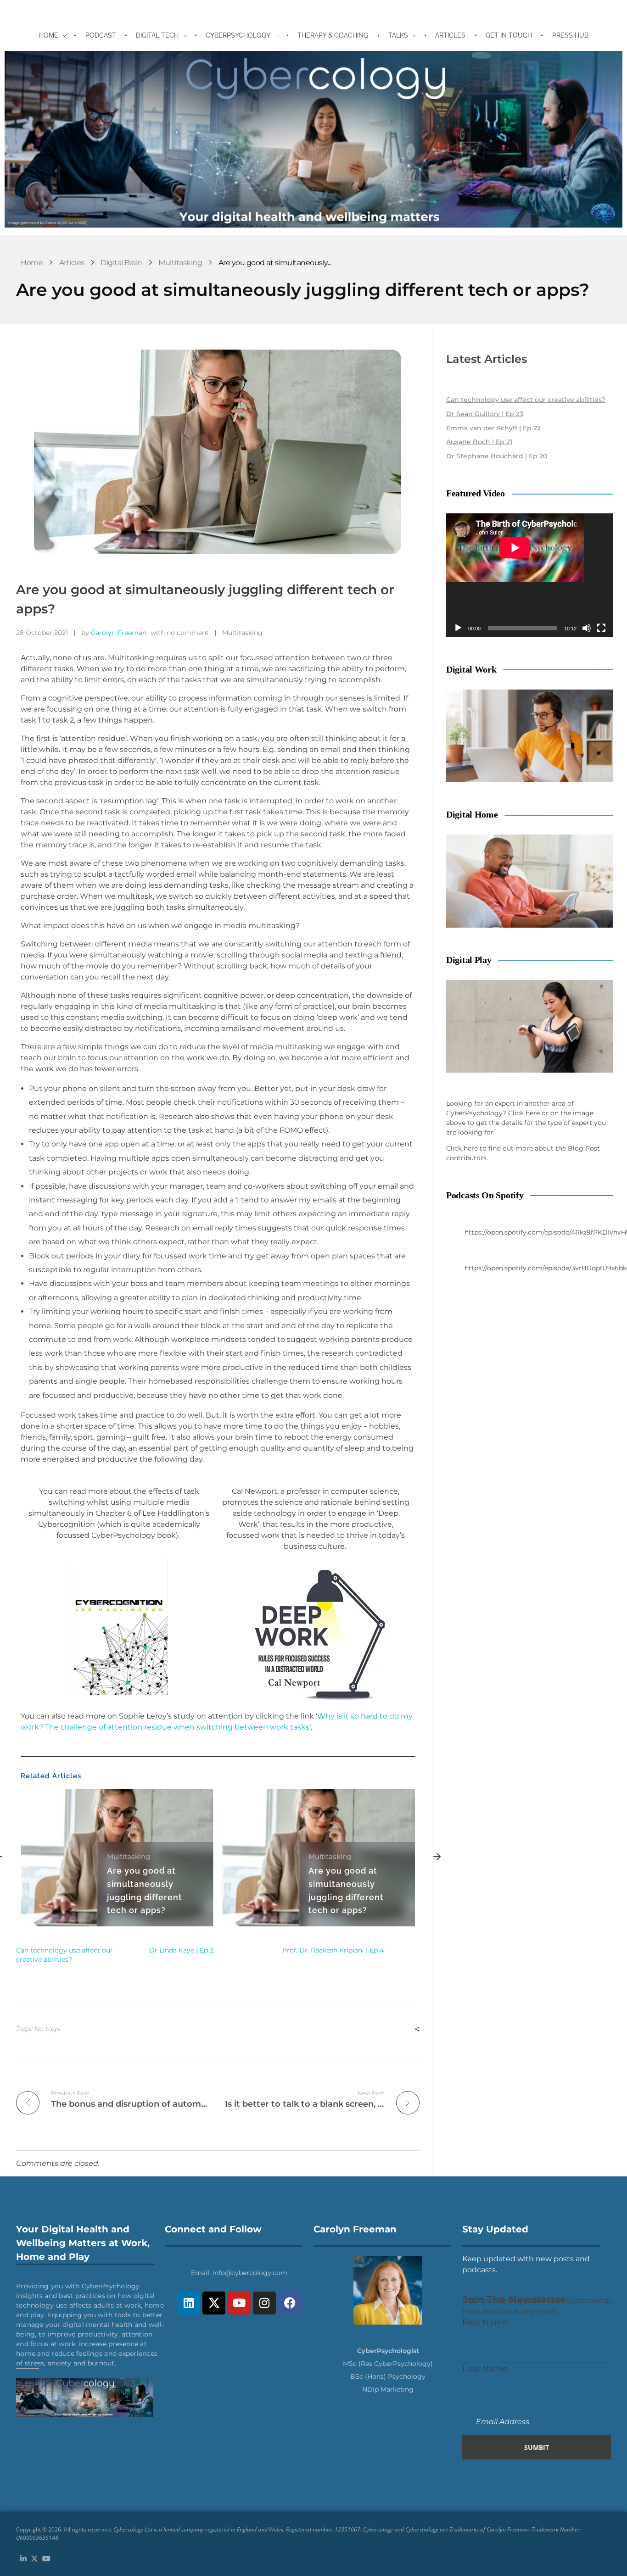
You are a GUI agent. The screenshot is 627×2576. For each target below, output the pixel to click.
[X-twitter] (214, 2303)
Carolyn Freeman (119, 633)
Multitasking (180, 263)
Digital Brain (121, 263)
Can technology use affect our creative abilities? (526, 400)
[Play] (458, 628)
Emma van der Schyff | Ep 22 (493, 428)
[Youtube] (239, 2303)
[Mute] (587, 628)
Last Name (485, 2368)
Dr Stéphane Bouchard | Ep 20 (497, 456)
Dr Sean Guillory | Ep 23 (485, 414)
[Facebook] (290, 2303)
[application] (530, 575)
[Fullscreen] (601, 628)
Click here (524, 1113)
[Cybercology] (313, 139)
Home (32, 263)
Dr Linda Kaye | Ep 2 (181, 1950)
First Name (485, 2322)
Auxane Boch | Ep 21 (479, 442)
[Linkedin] (189, 2303)
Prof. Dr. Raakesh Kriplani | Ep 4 (333, 1950)
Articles (72, 263)
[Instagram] (264, 2303)
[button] (437, 1858)
